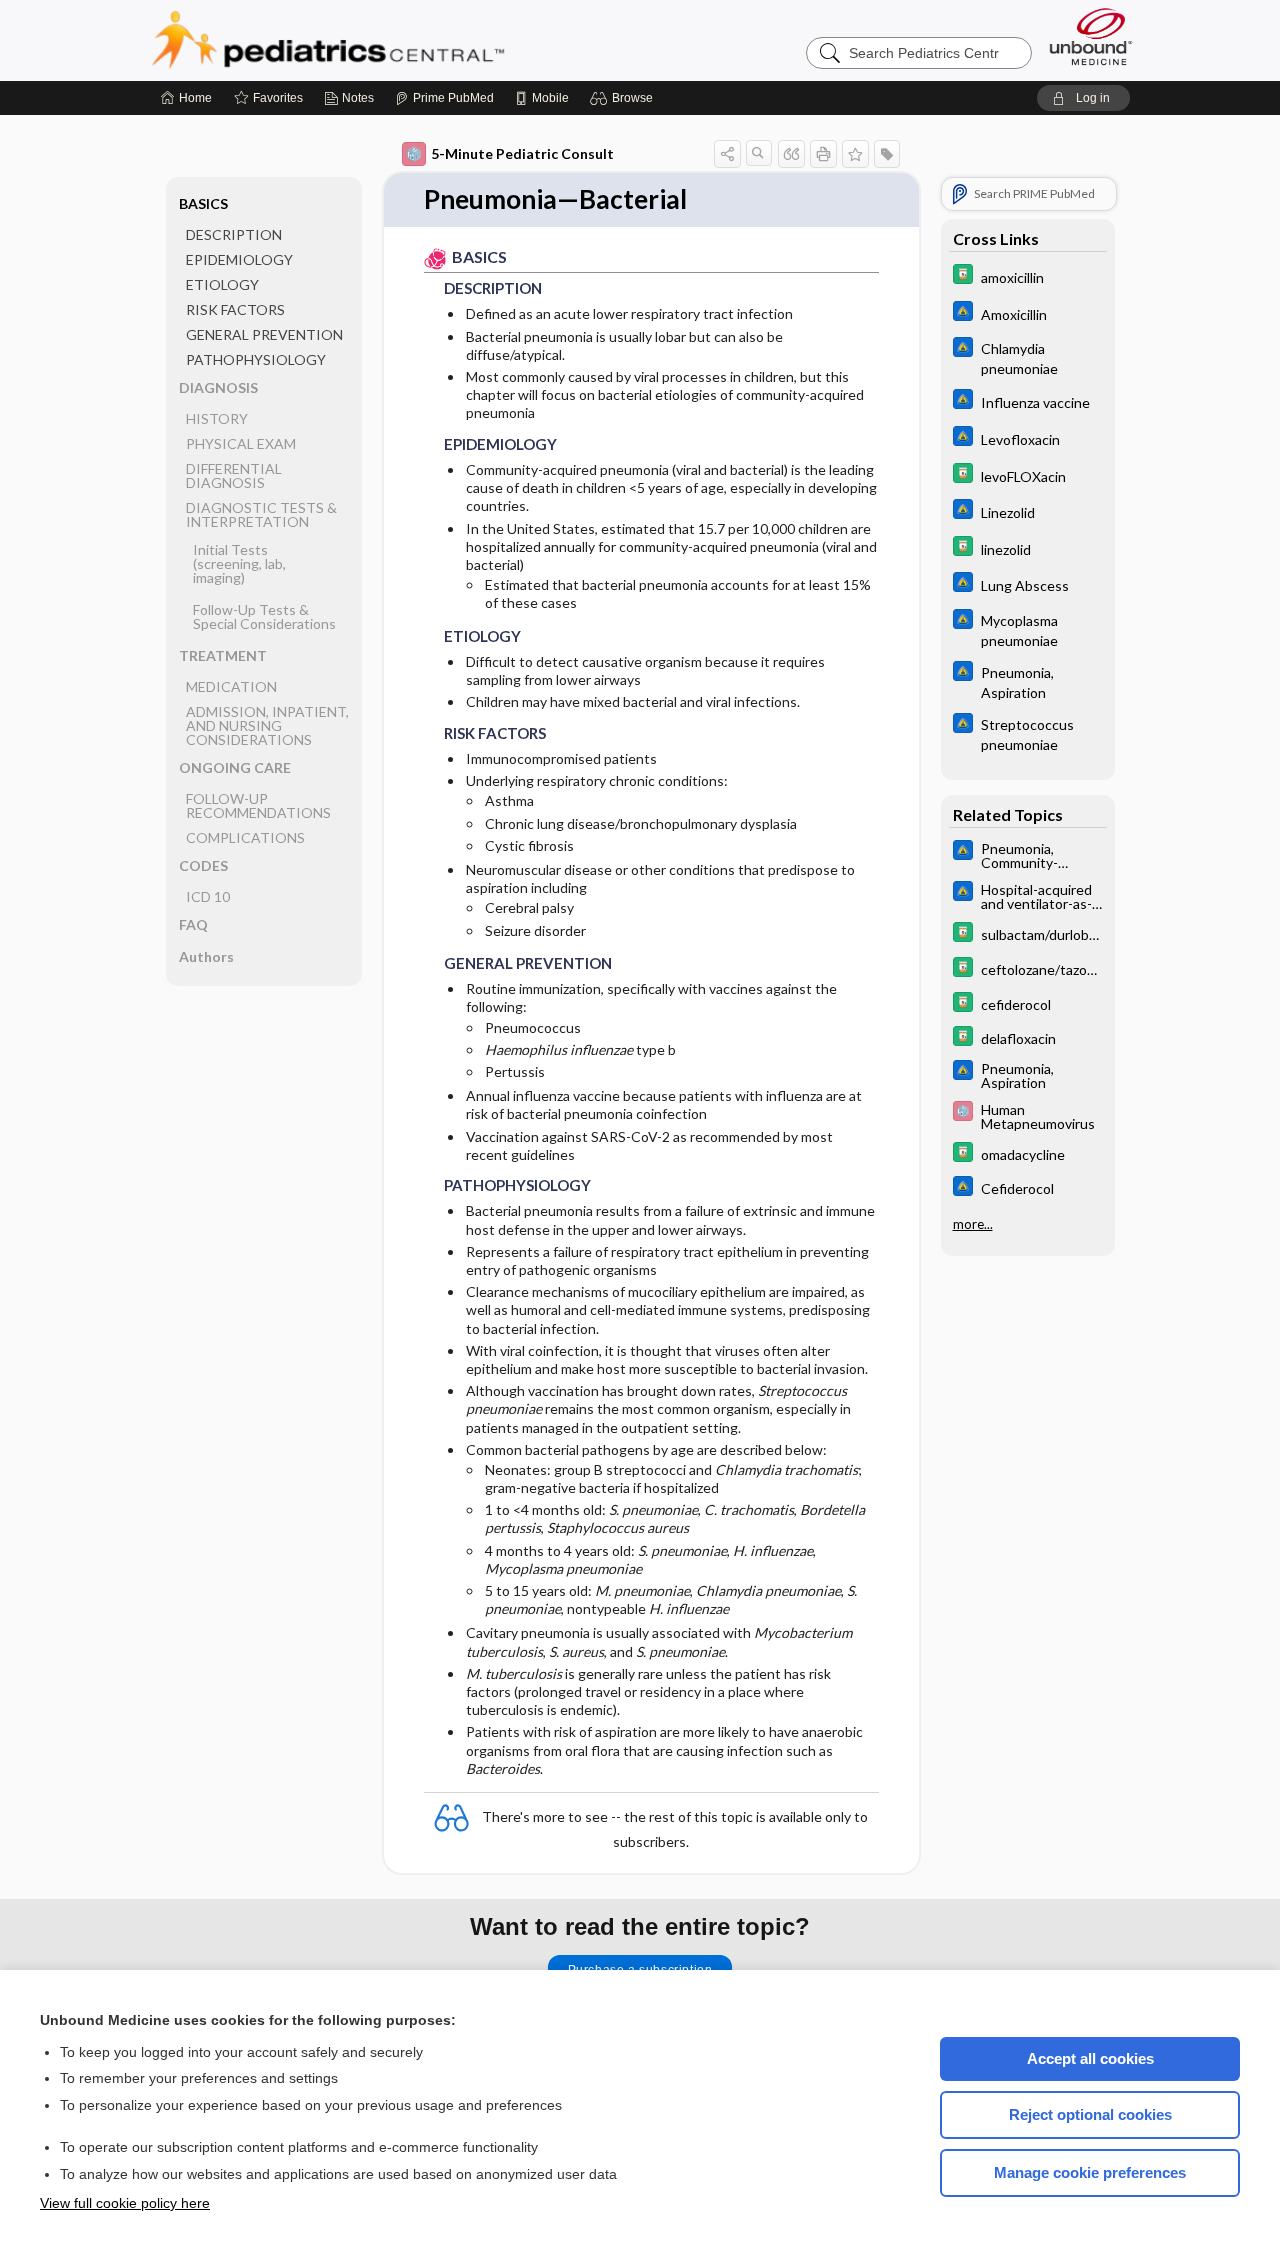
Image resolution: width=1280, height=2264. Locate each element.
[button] (624, 98)
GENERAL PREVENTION (264, 334)
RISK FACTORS (235, 309)
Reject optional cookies (1090, 2114)
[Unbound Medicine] (1091, 36)
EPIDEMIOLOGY (239, 259)
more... (973, 1224)
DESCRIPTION (234, 234)
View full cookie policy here (125, 2203)
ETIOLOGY (222, 284)
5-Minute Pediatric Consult (522, 153)
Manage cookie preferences (1090, 2172)
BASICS (203, 203)
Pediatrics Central (400, 40)
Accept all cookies (1090, 2058)
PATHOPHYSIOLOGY (256, 359)
